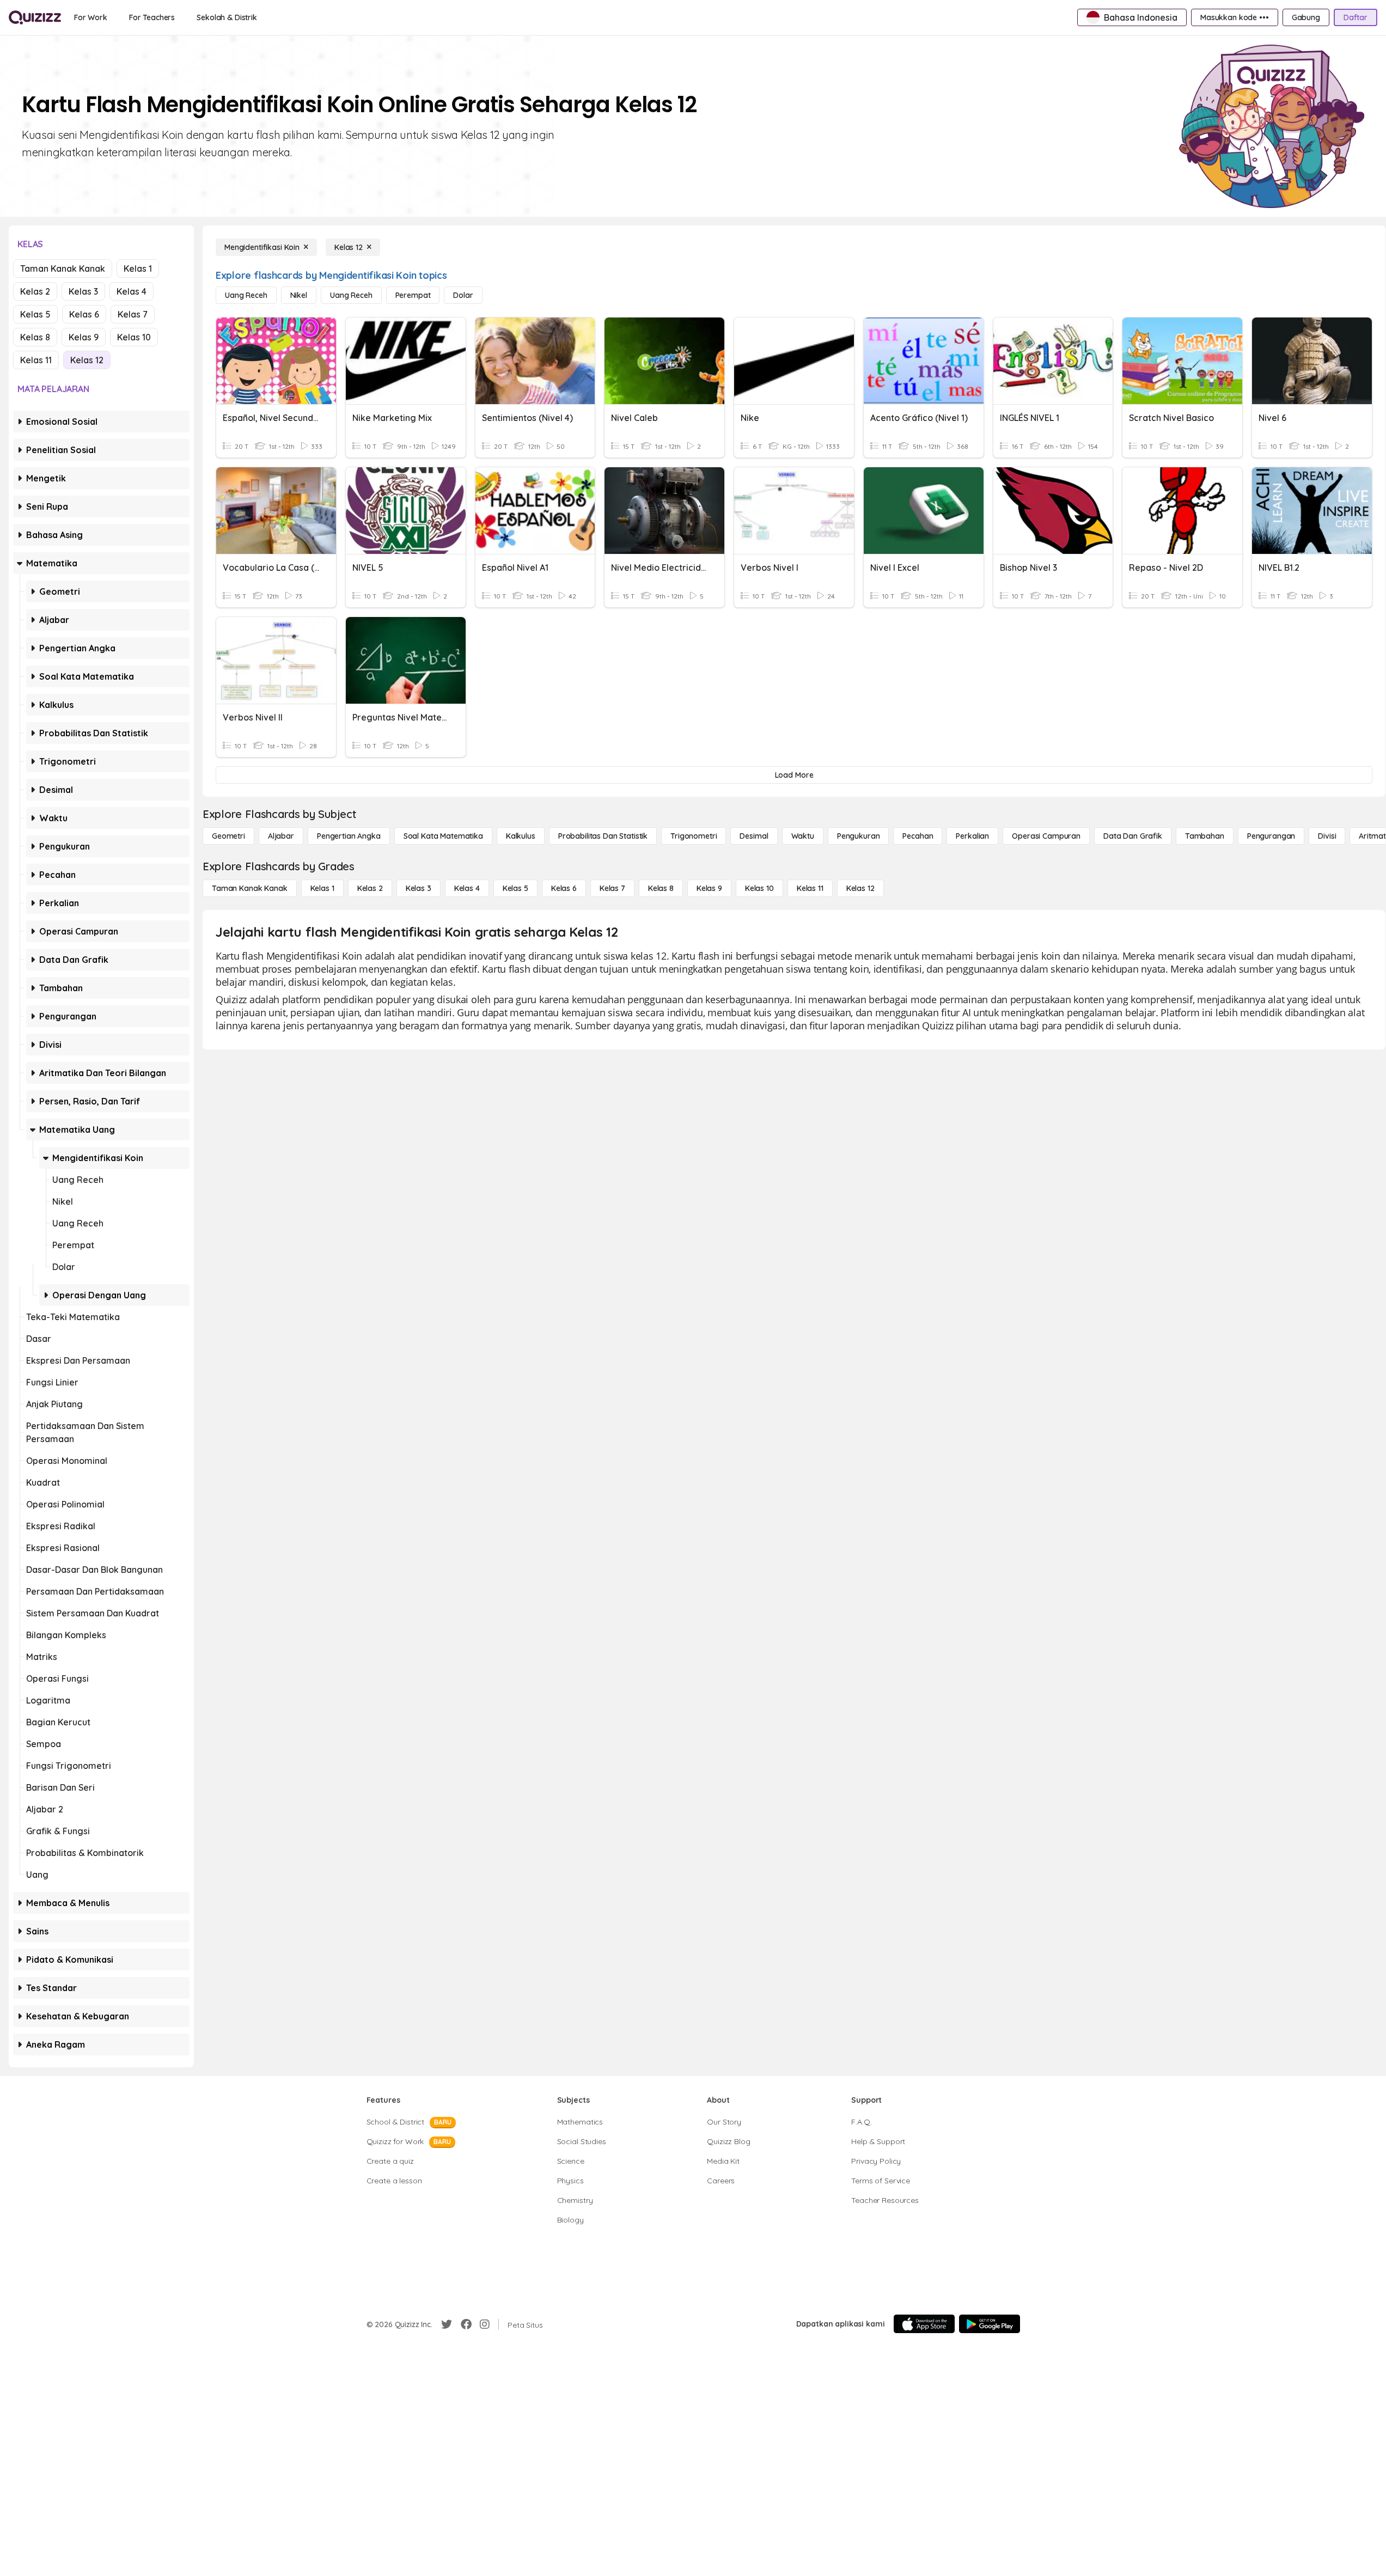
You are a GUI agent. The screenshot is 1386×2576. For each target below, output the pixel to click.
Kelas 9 (84, 337)
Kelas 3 (83, 291)
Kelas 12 (87, 360)
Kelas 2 (35, 291)
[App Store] (924, 2324)
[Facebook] (466, 2324)
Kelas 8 (35, 337)
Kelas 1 (138, 268)
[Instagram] (485, 2324)
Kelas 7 (133, 314)
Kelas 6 (84, 314)
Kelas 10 (134, 337)
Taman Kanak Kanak (63, 268)
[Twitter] (447, 2324)
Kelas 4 (132, 291)
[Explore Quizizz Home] (35, 17)
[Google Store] (990, 2324)
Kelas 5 (35, 314)
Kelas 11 (36, 360)
